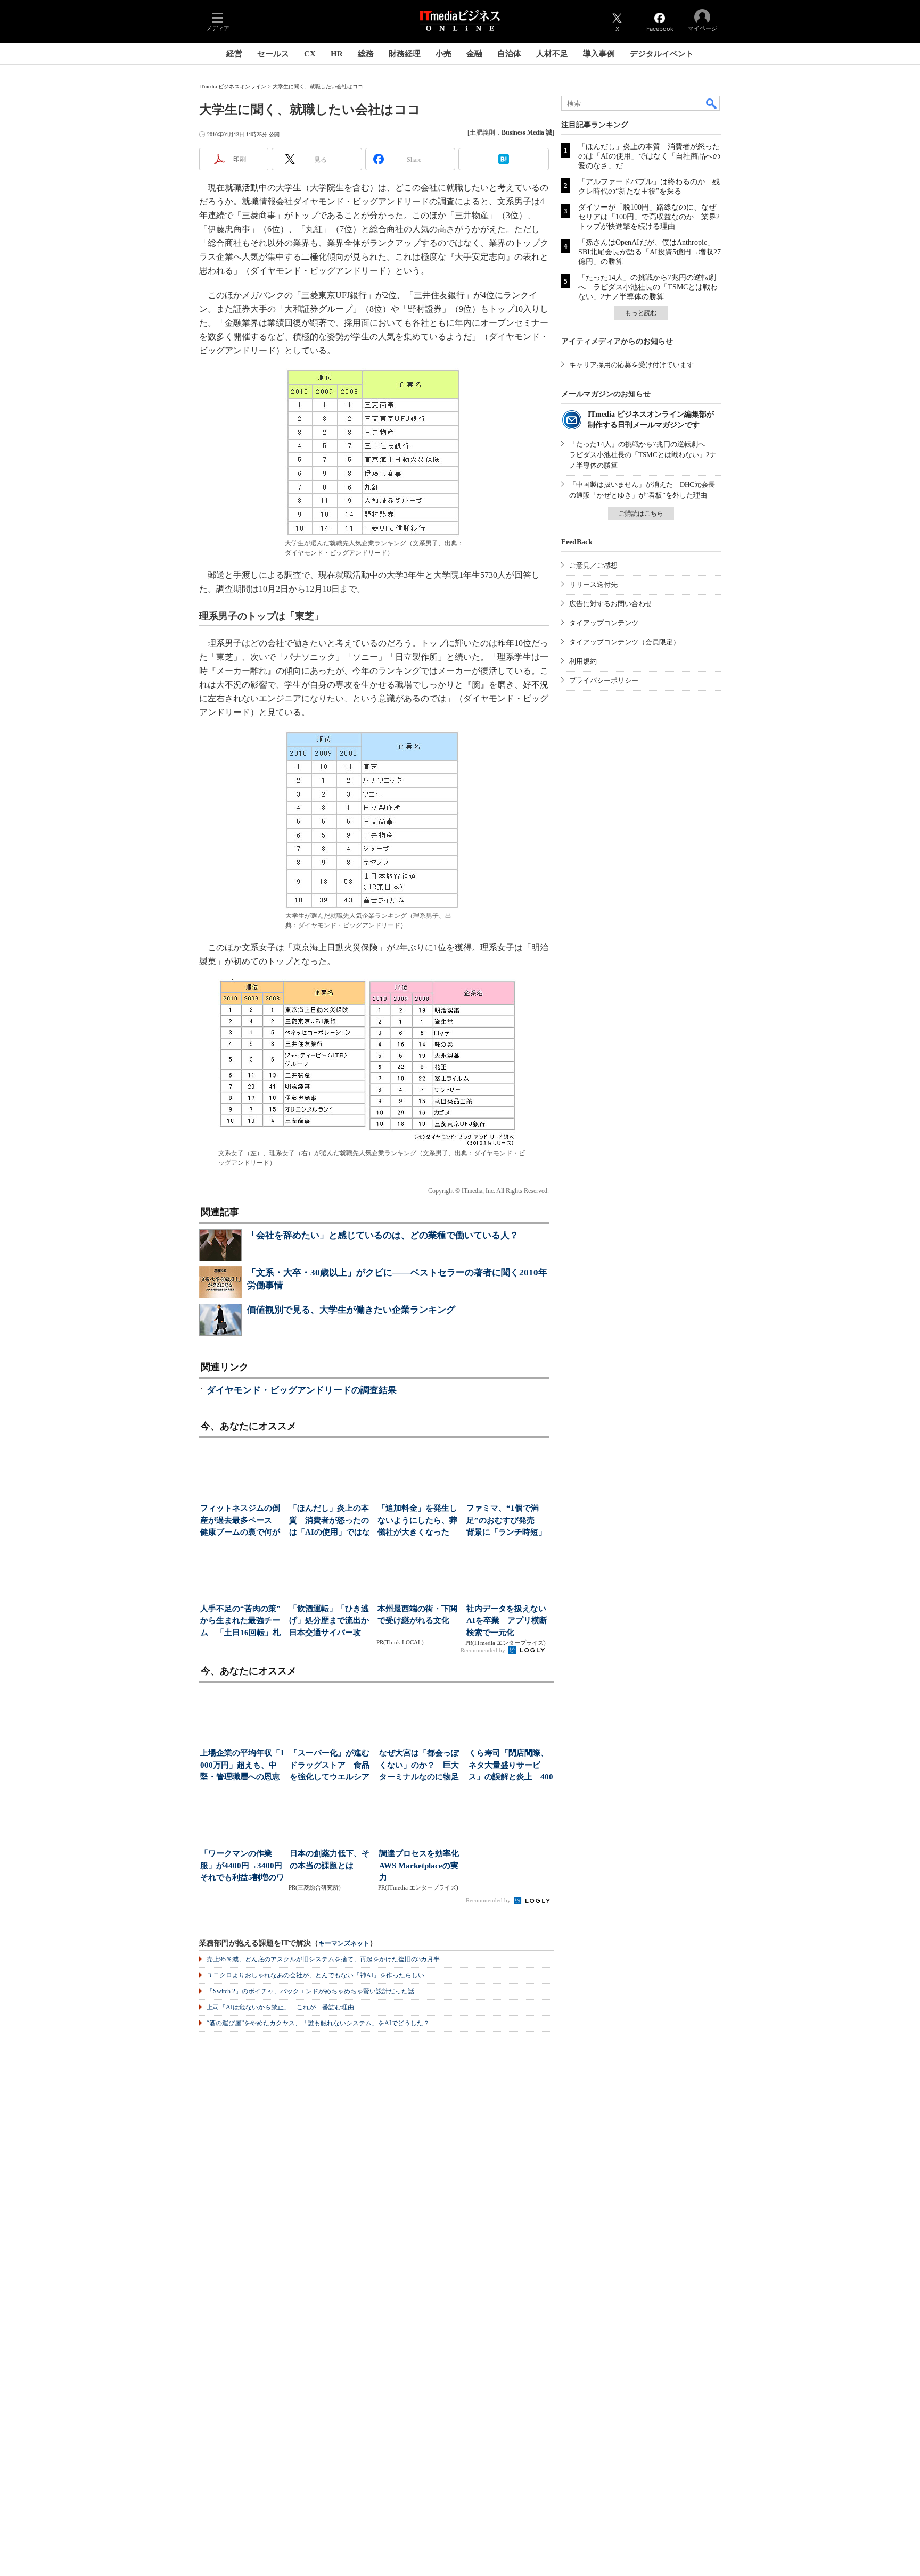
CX (310, 54)
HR (337, 54)
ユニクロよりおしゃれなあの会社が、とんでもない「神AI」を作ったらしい (315, 1975)
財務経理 (405, 54)
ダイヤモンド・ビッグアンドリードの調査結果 (302, 1390)
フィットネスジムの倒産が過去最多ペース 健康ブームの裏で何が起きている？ (240, 1521)
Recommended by (484, 1650)
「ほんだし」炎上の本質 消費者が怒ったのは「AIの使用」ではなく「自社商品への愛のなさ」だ (649, 156)
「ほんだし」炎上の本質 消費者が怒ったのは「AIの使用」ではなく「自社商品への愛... (330, 1521)
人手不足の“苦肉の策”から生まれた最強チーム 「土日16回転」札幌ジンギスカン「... (240, 1622)
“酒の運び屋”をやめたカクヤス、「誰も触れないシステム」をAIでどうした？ (318, 2023)
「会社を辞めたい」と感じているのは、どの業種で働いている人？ (383, 1235)
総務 (366, 54)
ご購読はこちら (641, 513)
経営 (234, 54)
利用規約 (583, 661)
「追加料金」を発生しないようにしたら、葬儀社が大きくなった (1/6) (417, 1521)
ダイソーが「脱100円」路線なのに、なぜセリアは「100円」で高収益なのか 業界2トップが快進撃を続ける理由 (649, 217)
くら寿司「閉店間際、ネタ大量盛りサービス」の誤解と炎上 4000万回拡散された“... (511, 1766)
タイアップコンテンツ (604, 623)
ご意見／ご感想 (593, 565)
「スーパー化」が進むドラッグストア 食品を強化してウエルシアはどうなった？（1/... (330, 1766)
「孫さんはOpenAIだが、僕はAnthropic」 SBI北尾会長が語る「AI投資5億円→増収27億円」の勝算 (650, 252)
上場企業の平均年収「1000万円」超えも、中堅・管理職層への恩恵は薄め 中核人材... (242, 1766)
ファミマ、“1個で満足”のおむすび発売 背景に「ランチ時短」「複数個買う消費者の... (506, 1521)
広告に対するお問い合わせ (611, 604)
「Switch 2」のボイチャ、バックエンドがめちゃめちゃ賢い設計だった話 (310, 1991)
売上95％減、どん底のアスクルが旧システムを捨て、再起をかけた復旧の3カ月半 (323, 1959)
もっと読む (641, 313)
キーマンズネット (344, 1944)
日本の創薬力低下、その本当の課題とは (330, 1859)
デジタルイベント (662, 54)
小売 (443, 54)
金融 (474, 54)
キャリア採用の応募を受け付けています (631, 365)
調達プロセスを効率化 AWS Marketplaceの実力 (421, 1865)
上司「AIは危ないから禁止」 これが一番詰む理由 (280, 2007)
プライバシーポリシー (604, 680)
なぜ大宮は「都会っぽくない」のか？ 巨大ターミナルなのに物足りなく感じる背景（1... (420, 1766)
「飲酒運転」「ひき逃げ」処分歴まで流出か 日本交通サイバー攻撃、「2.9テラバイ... (330, 1622)
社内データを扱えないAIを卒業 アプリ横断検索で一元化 (507, 1621)
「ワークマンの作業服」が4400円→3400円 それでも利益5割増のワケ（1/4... (243, 1866)
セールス (273, 54)
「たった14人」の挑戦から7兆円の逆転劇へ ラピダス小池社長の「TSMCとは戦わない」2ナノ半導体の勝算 (648, 287)
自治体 (509, 54)
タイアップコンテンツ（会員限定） (625, 642)
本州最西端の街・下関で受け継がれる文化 (417, 1615)
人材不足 (552, 54)
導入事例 (599, 54)
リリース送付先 (593, 585)
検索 (712, 103)
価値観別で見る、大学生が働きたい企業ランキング (351, 1310)
